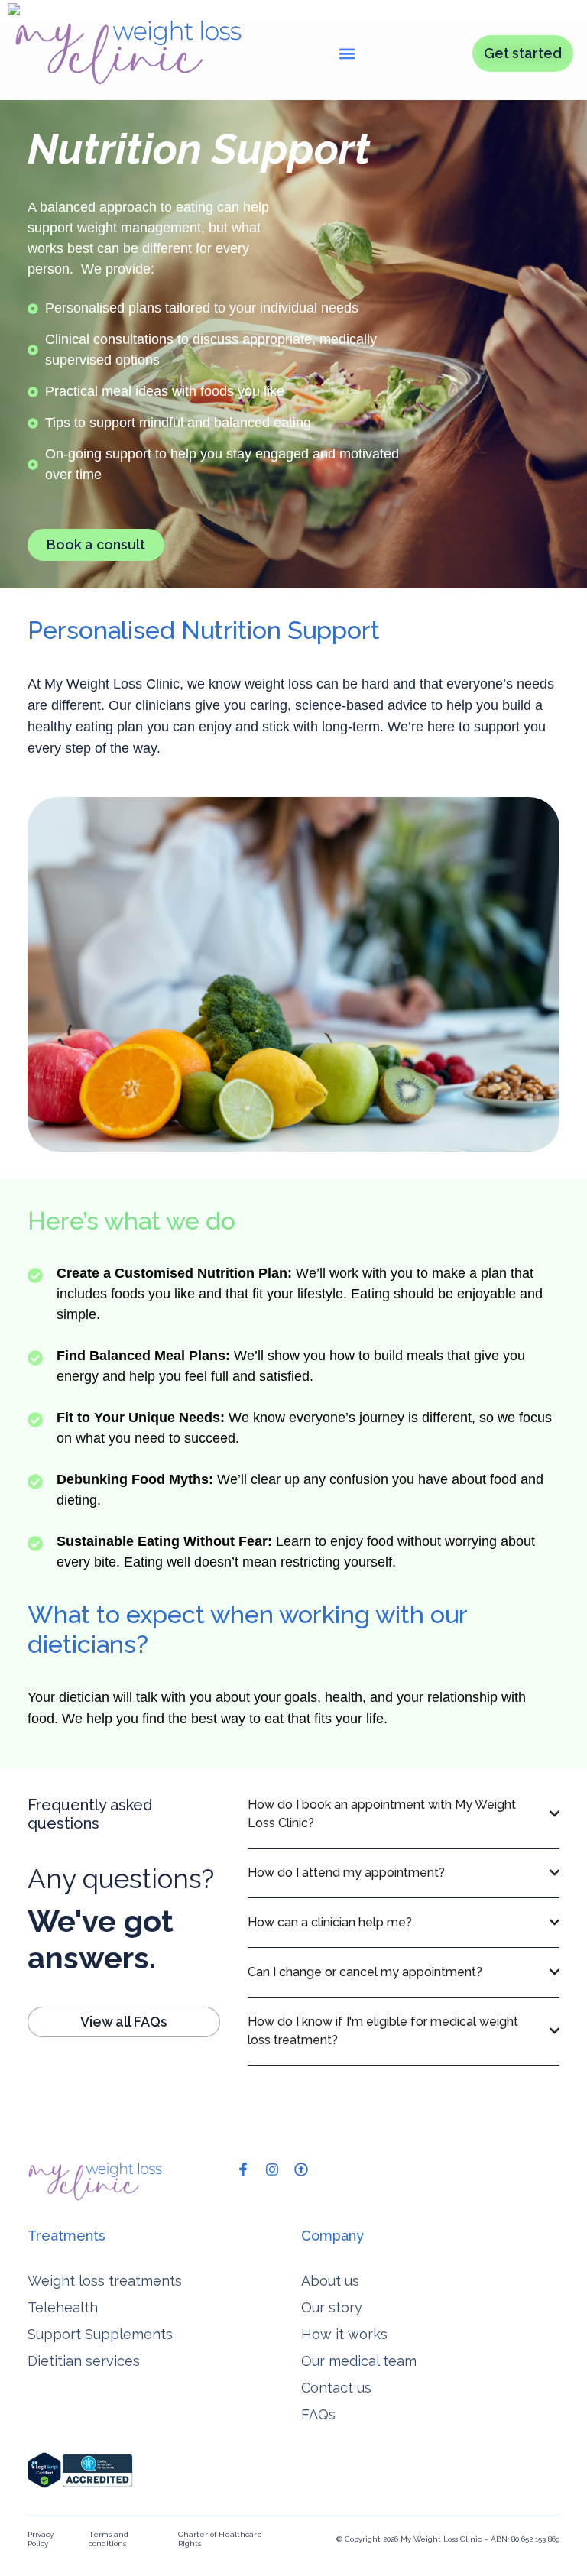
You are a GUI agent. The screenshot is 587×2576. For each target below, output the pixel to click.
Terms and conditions (109, 2539)
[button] (347, 53)
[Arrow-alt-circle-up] (301, 2169)
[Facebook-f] (243, 2169)
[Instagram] (272, 2169)
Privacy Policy (41, 2539)
